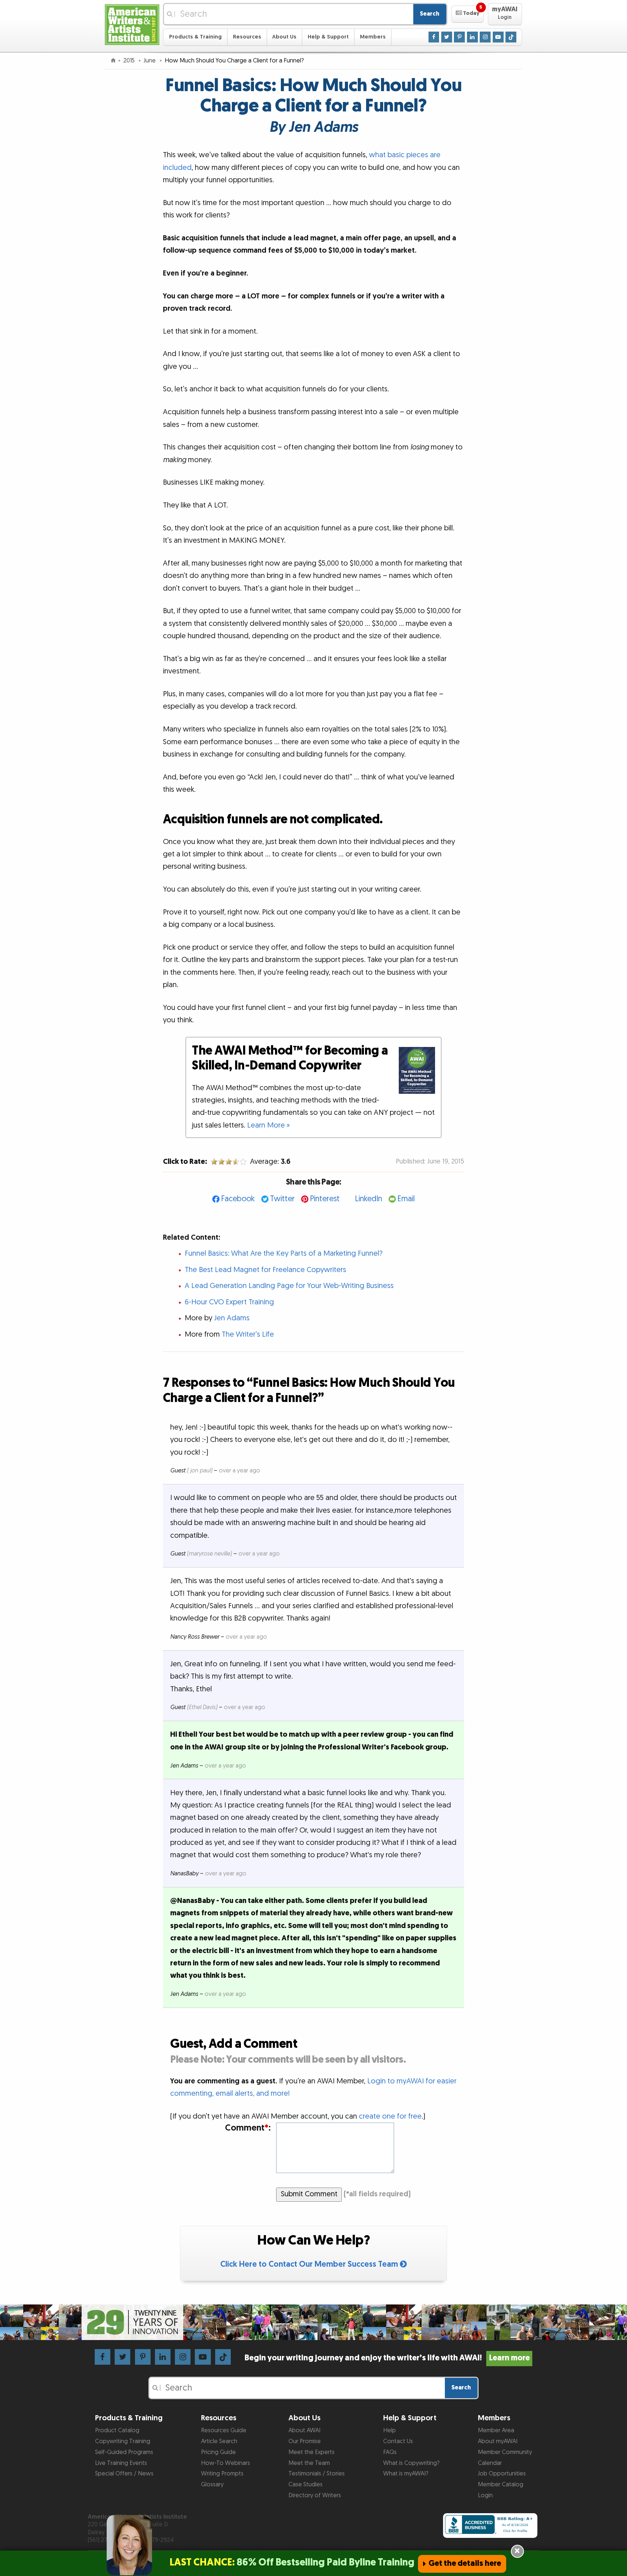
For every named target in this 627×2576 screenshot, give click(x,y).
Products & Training (195, 37)
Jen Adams (232, 1318)
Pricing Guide (218, 2452)
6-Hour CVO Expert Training (229, 1302)
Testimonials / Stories (317, 2474)
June (150, 61)
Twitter (282, 1199)
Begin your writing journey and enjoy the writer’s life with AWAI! (387, 2358)
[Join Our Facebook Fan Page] (434, 37)
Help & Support (328, 37)
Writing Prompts (222, 2474)
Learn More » (269, 1125)
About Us (284, 37)
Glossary (212, 2485)
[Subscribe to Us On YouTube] (498, 37)
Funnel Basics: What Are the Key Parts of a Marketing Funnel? (284, 1254)
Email (406, 1199)
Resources (247, 37)
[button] (468, 14)
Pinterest (325, 1199)
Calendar (490, 2463)
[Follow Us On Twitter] (447, 37)
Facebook (238, 1199)
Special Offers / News (124, 2474)
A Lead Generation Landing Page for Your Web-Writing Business (289, 1286)
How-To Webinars (226, 2463)
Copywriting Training (123, 2441)
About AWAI (304, 2430)
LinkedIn (368, 1199)
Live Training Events (121, 2463)
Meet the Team (309, 2463)
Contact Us (398, 2441)
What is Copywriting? (411, 2463)
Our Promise (305, 2441)
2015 (130, 61)
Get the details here (465, 2563)
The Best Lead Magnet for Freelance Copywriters (265, 1270)
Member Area (496, 2430)
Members (373, 37)
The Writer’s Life (248, 1334)
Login (485, 2495)
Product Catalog (117, 2430)
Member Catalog (501, 2485)
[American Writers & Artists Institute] (132, 24)
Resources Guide (224, 2430)
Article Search (219, 2441)
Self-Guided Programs (124, 2452)
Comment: (248, 2128)
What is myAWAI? (406, 2474)
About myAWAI (498, 2441)
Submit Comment (309, 2194)
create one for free (390, 2116)
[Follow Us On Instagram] (485, 37)
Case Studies (306, 2485)
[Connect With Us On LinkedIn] (472, 37)
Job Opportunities (502, 2474)
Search (430, 14)
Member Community (505, 2452)
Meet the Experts (312, 2452)
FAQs (390, 2452)
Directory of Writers (315, 2495)
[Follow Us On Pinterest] (459, 37)
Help (390, 2430)
